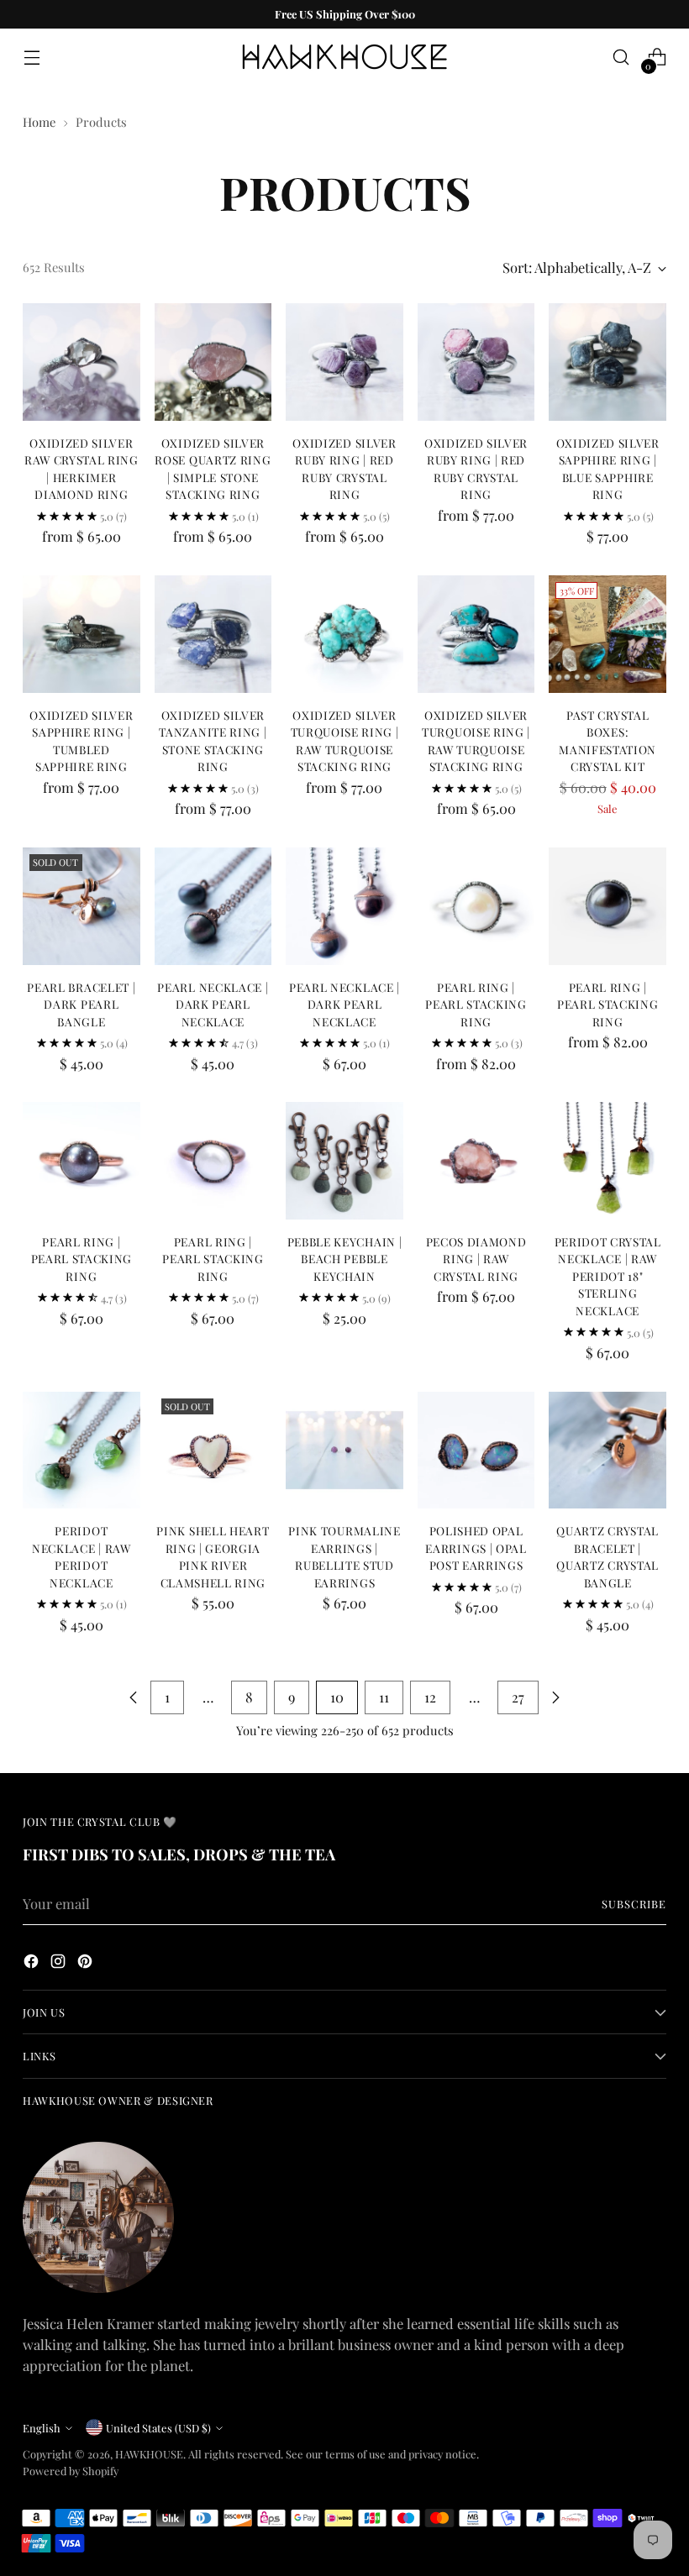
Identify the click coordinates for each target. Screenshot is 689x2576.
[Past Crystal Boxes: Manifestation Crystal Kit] (607, 634)
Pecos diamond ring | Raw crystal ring (476, 1259)
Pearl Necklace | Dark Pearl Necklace (213, 1004)
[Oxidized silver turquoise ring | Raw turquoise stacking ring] (344, 634)
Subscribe (634, 1904)
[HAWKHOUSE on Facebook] (33, 1964)
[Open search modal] (621, 58)
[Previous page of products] (134, 1697)
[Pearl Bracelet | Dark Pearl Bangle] (82, 906)
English (42, 2428)
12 (430, 1697)
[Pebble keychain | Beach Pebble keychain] (344, 1161)
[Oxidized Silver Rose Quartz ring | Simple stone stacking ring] (213, 362)
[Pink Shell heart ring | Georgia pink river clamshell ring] (213, 1451)
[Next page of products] (555, 1697)
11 (384, 1697)
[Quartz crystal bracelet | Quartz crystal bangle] (607, 1451)
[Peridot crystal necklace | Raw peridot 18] (607, 1161)
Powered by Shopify (71, 2471)
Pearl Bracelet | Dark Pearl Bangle (81, 1004)
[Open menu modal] (32, 58)
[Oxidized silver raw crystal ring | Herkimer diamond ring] (82, 362)
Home (39, 122)
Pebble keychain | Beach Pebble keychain (345, 1259)
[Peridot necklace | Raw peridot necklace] (82, 1451)
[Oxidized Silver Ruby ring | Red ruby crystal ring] (344, 362)
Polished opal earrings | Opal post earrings (476, 1548)
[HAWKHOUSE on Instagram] (60, 1964)
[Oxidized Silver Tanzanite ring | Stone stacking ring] (213, 634)
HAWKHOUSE (149, 2454)
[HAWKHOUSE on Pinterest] (87, 1964)
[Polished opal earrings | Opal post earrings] (476, 1451)
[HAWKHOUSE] (344, 57)
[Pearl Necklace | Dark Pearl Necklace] (213, 906)
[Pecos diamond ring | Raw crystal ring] (476, 1161)
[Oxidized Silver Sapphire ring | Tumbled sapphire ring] (82, 634)
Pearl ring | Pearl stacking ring (476, 1004)
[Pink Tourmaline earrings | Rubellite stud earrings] (344, 1451)
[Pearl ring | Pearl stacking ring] (476, 906)
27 (518, 1697)
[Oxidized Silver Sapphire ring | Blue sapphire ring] (607, 362)
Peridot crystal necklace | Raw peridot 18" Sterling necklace (608, 1276)
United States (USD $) (158, 2428)
